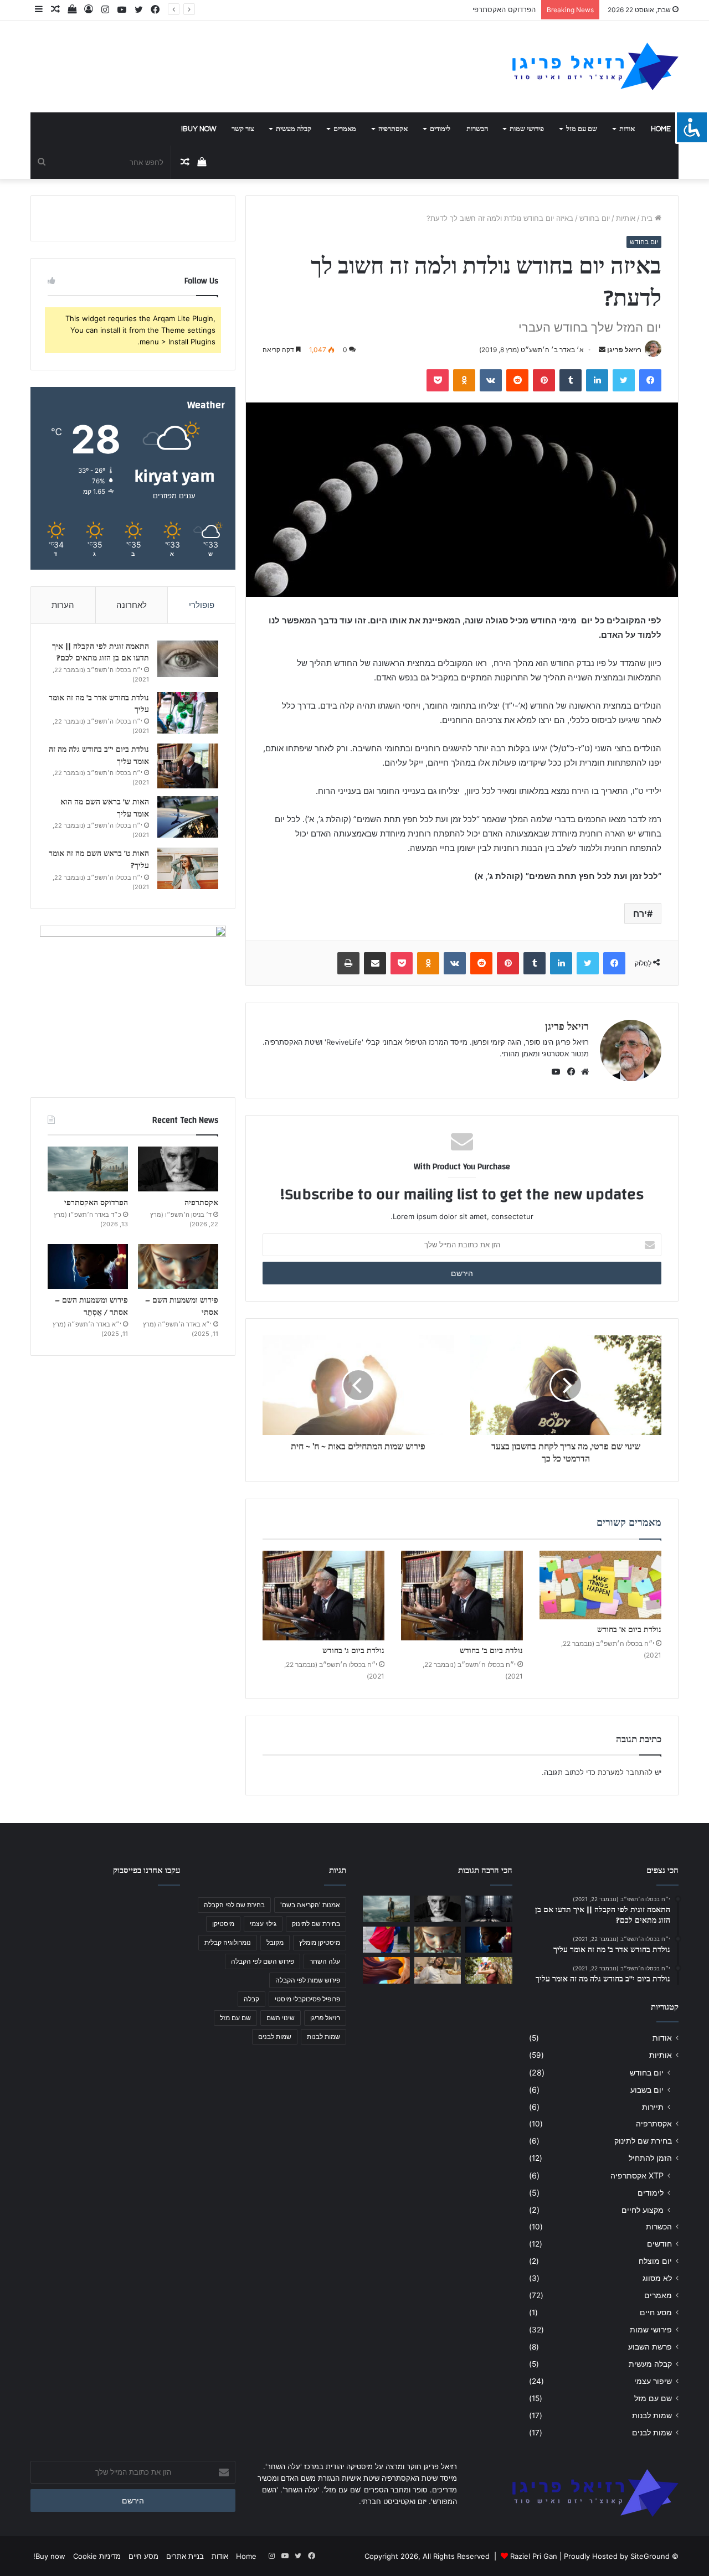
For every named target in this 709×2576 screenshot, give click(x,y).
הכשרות (477, 129)
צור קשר (243, 129)
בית (648, 218)
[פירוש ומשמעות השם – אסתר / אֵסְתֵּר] (88, 1267)
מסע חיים (656, 2312)
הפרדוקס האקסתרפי (504, 9)
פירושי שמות (527, 129)
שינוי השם (281, 2018)
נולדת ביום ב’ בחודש (491, 1651)
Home (661, 129)
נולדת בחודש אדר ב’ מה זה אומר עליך (99, 704)
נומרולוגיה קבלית (228, 1942)
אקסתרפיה (393, 129)
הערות (63, 605)
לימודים (440, 129)
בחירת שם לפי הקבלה (234, 1905)
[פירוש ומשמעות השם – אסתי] (178, 1267)
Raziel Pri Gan (534, 2556)
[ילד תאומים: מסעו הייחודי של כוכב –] (489, 1970)
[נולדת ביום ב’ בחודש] (462, 1596)
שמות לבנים (652, 2433)
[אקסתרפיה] (178, 1169)
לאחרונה (132, 605)
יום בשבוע (647, 2090)
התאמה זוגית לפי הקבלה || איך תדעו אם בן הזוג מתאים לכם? (101, 653)
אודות (627, 129)
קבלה (251, 1999)
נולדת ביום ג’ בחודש (353, 1651)
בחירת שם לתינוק (643, 2141)
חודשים (659, 2244)
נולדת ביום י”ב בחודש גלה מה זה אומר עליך (99, 756)
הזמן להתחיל (650, 2158)
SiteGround (650, 2556)
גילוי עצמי (263, 1924)
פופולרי (202, 605)
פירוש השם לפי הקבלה (263, 1961)
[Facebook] (569, 1072)
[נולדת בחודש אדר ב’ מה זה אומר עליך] (188, 713)
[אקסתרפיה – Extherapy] (386, 1970)
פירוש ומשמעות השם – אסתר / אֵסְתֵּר (91, 1307)
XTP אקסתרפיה (637, 2175)
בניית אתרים (185, 2556)
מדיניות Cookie (97, 2556)
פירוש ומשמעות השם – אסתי (182, 1307)
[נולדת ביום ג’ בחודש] (323, 1596)
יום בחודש (595, 218)
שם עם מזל (582, 129)
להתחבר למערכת (625, 1772)
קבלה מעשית (294, 129)
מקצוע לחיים (643, 2210)
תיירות (653, 2107)
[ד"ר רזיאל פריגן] (595, 66)
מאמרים (345, 129)
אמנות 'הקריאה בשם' (310, 1905)
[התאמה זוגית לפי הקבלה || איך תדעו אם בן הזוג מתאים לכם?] (188, 659)
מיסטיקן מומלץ (320, 1942)
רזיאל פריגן (624, 350)
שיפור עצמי (653, 2381)
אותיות (626, 218)
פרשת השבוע (650, 2347)
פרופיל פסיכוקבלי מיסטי (307, 1999)
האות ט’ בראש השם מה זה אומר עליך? (99, 860)
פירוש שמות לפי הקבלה (308, 1980)
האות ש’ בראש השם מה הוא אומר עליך (105, 808)
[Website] (582, 1072)
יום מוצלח (655, 2261)
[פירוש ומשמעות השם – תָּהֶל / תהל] (438, 1970)
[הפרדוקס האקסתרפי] (88, 1169)
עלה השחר (325, 1961)
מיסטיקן (223, 1924)
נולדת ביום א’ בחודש (629, 1630)
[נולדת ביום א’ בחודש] (600, 1585)
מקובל (275, 1942)
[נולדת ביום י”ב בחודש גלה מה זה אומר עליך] (188, 766)
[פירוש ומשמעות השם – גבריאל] (386, 1940)
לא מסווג (657, 2278)
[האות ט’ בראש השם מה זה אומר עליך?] (188, 868)
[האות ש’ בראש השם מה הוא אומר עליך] (188, 817)
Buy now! (199, 129)
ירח (640, 913)
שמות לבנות (652, 2415)
